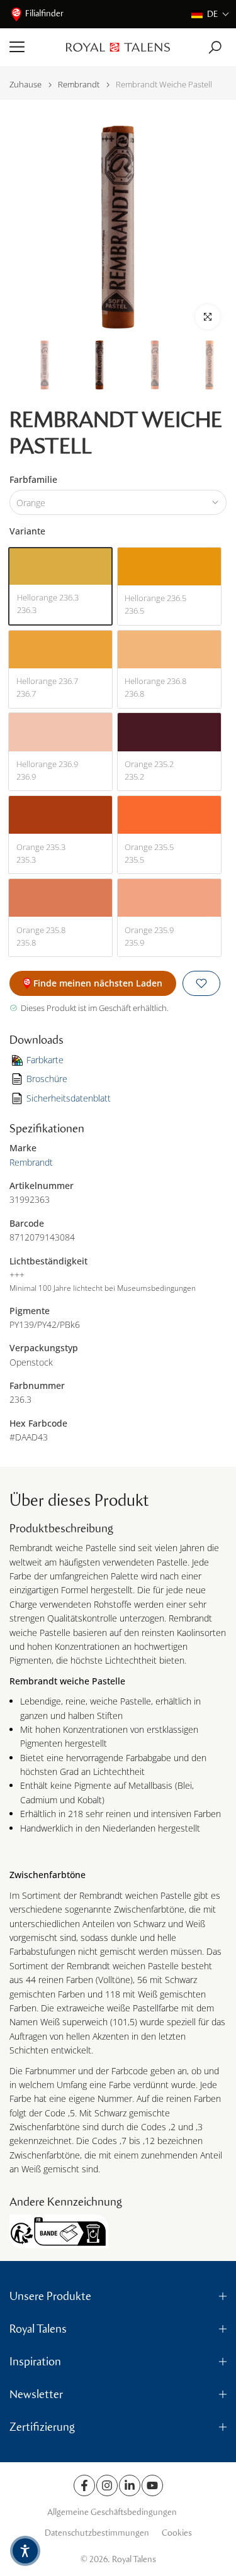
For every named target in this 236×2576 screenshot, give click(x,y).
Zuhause (25, 85)
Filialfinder (44, 14)
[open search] (215, 47)
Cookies (177, 2533)
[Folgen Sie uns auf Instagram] (107, 2485)
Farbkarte (45, 1060)
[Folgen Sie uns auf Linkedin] (130, 2485)
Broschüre (47, 1079)
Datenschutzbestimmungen (97, 2533)
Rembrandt (79, 85)
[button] (211, 14)
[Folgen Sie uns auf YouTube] (152, 2485)
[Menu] (33, 47)
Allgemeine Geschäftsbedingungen (112, 2512)
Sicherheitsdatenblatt (69, 1098)
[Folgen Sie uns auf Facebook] (84, 2485)
